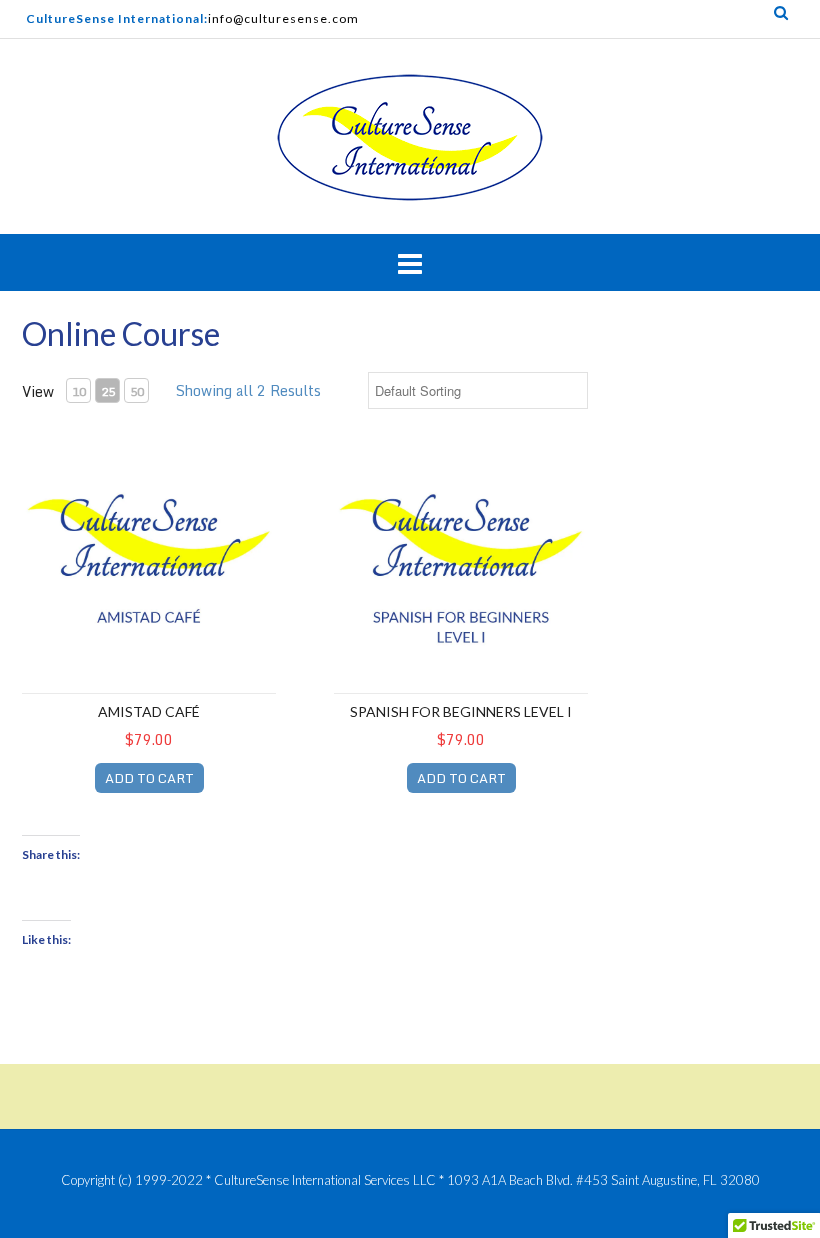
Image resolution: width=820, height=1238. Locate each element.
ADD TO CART (149, 778)
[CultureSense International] (410, 138)
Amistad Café (149, 711)
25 (108, 391)
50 (137, 391)
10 (79, 391)
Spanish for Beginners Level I (461, 711)
